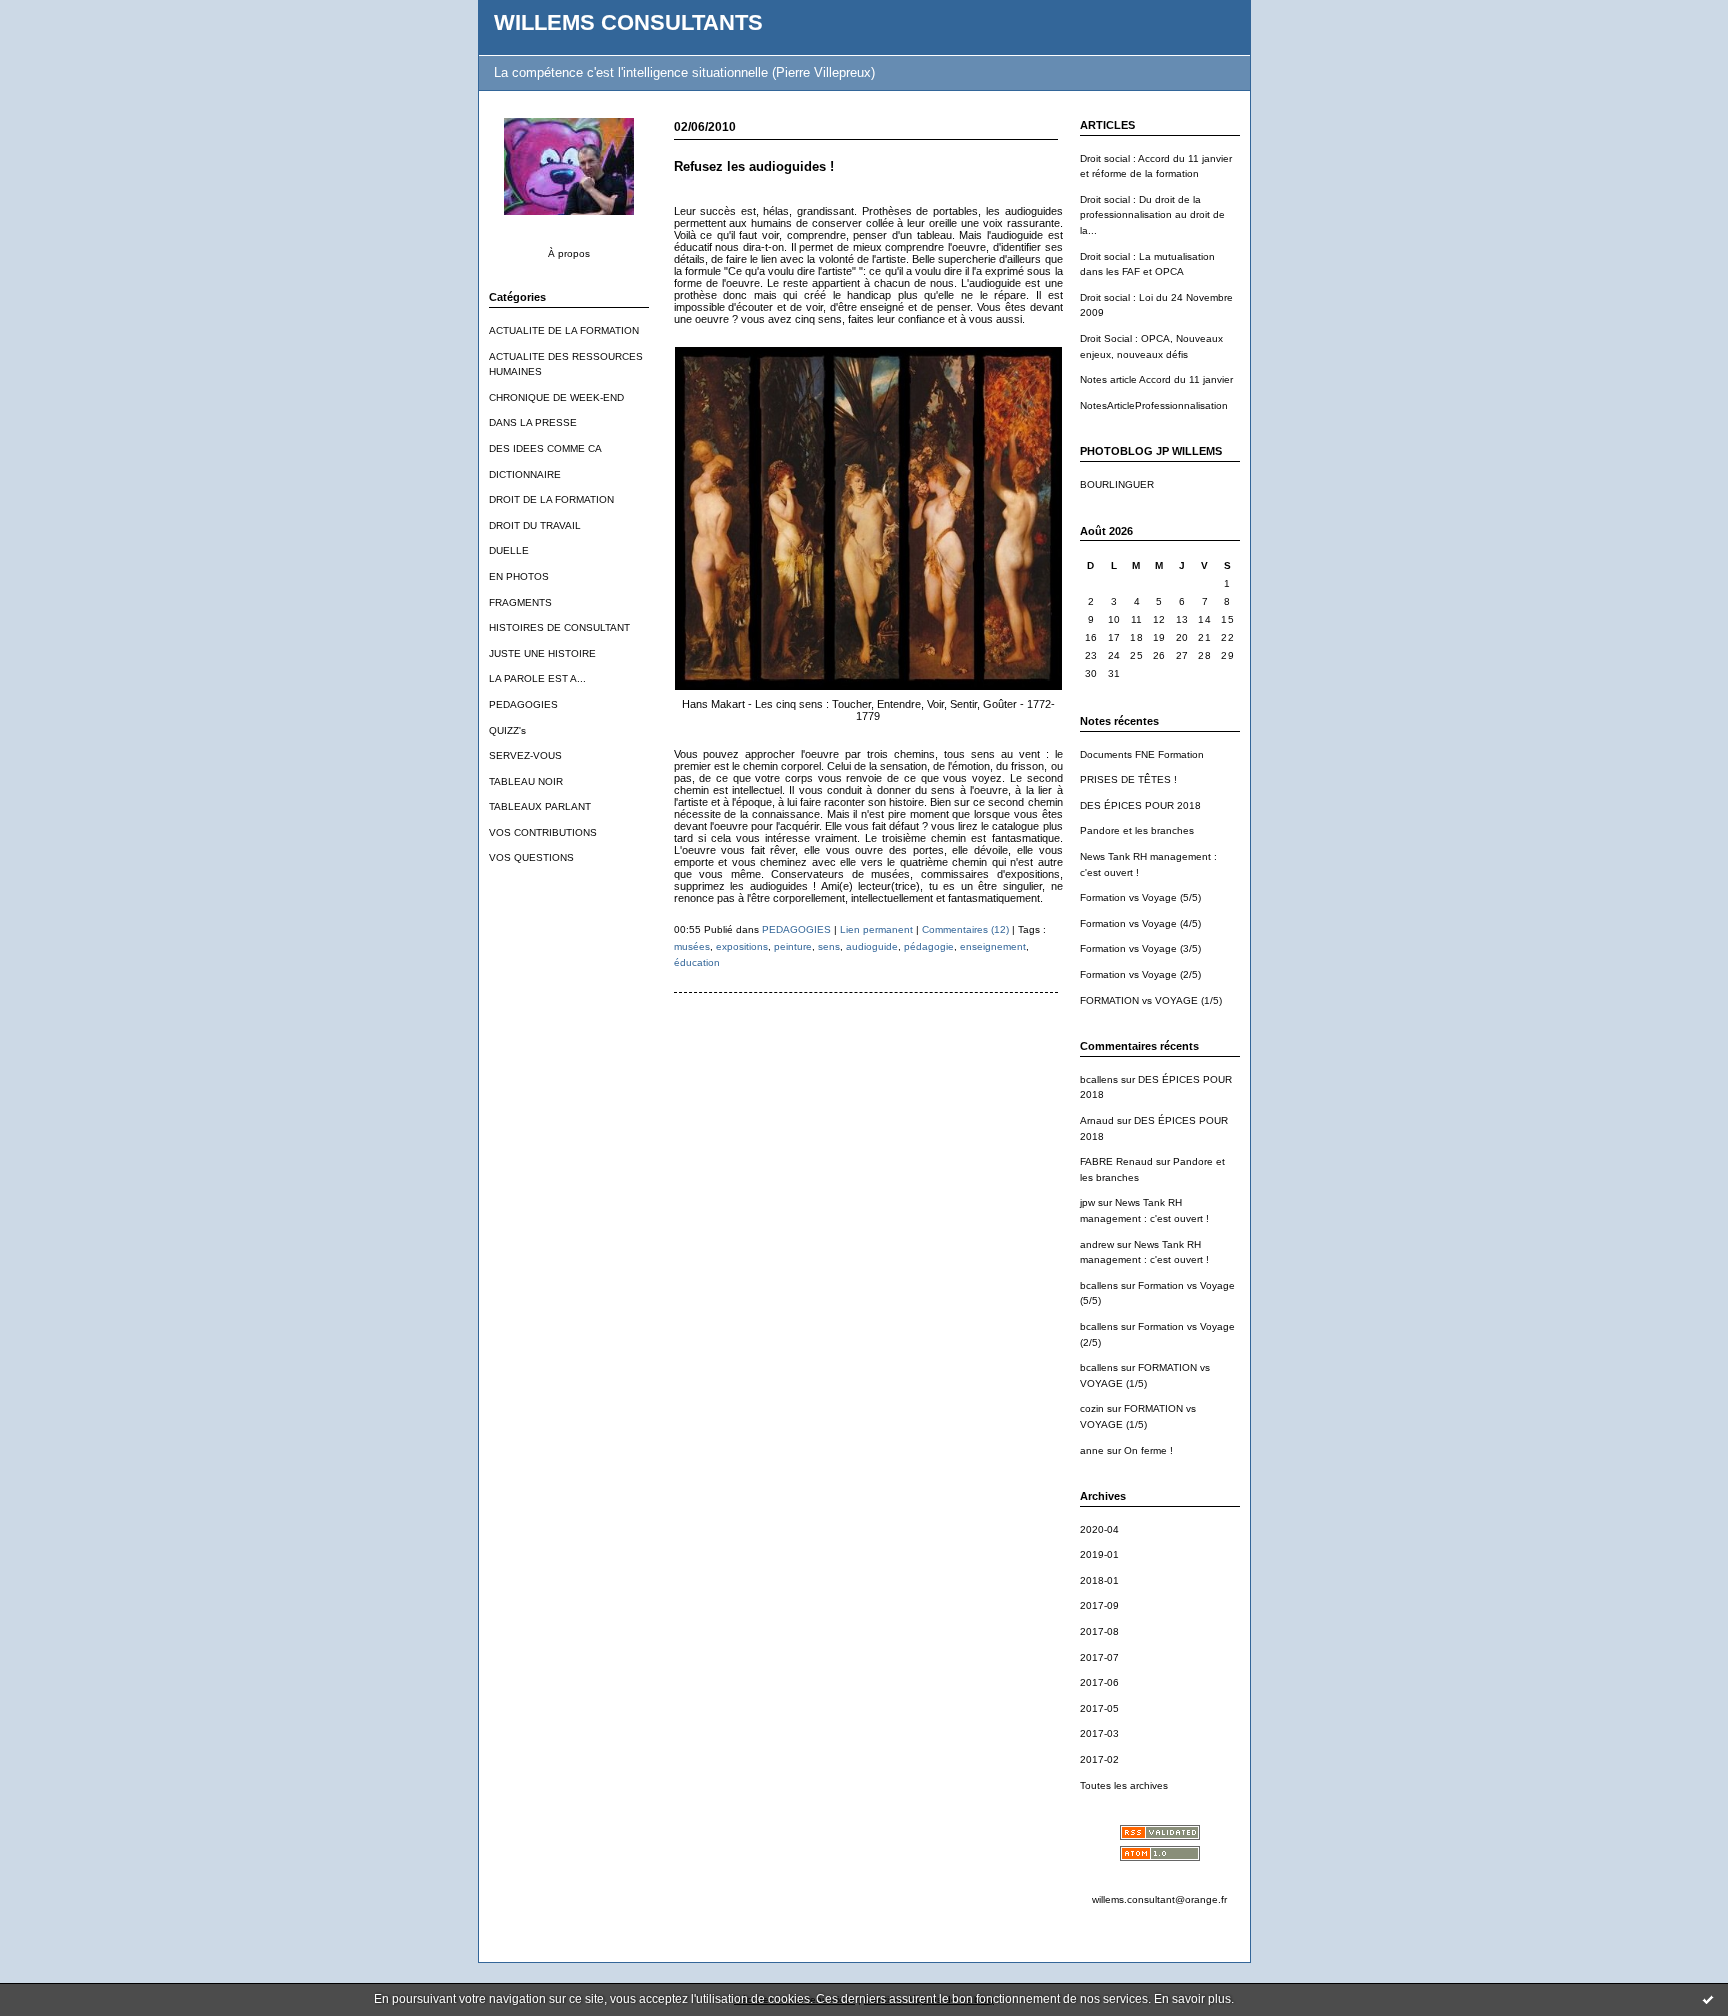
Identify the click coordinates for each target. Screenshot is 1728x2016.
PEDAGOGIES (523, 704)
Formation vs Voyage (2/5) (1140, 974)
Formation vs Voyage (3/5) (1140, 948)
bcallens (1099, 1079)
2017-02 (1099, 1759)
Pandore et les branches (1137, 830)
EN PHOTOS (519, 576)
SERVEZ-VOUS (525, 755)
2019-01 (1099, 1554)
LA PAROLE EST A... (537, 678)
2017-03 (1099, 1733)
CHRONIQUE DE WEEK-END (556, 397)
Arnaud (1097, 1120)
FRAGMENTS (520, 602)
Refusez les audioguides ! (754, 166)
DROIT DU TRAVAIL (535, 525)
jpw (1087, 1202)
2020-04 (1099, 1529)
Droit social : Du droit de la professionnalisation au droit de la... (1152, 215)
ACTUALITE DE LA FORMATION (564, 330)
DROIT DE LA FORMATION (551, 499)
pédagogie (929, 946)
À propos (569, 253)
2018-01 (1099, 1580)
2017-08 (1099, 1631)
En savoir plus (1192, 1999)
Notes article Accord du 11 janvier (1156, 379)
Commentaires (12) (965, 929)
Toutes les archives (1124, 1785)
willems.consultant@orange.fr (1159, 1899)
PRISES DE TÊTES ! (1128, 779)
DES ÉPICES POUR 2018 (1140, 805)
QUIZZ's (507, 730)
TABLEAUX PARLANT (540, 806)
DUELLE (509, 550)
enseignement (993, 946)
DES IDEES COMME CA (545, 448)
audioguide (872, 946)
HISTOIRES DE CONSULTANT (559, 627)
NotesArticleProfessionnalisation (1154, 405)
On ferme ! (1148, 1450)
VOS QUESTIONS (531, 857)
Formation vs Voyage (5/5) (1140, 897)
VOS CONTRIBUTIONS (543, 832)
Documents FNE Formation (1142, 754)
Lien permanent (876, 929)
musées (692, 946)
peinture (793, 946)
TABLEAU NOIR (526, 781)
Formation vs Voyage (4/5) (1140, 923)
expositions (742, 946)
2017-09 (1099, 1605)
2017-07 (1099, 1657)
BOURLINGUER (1117, 484)
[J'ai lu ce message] (1708, 1999)
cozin (1092, 1408)
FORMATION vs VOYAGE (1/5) (1151, 1000)
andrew (1097, 1244)
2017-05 (1099, 1708)
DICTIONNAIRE (525, 474)
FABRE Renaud (1116, 1161)
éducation (697, 962)
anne (1092, 1450)
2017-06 (1099, 1682)
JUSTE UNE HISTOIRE (542, 653)
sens (829, 946)
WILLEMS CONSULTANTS (628, 22)
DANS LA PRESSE (533, 422)
